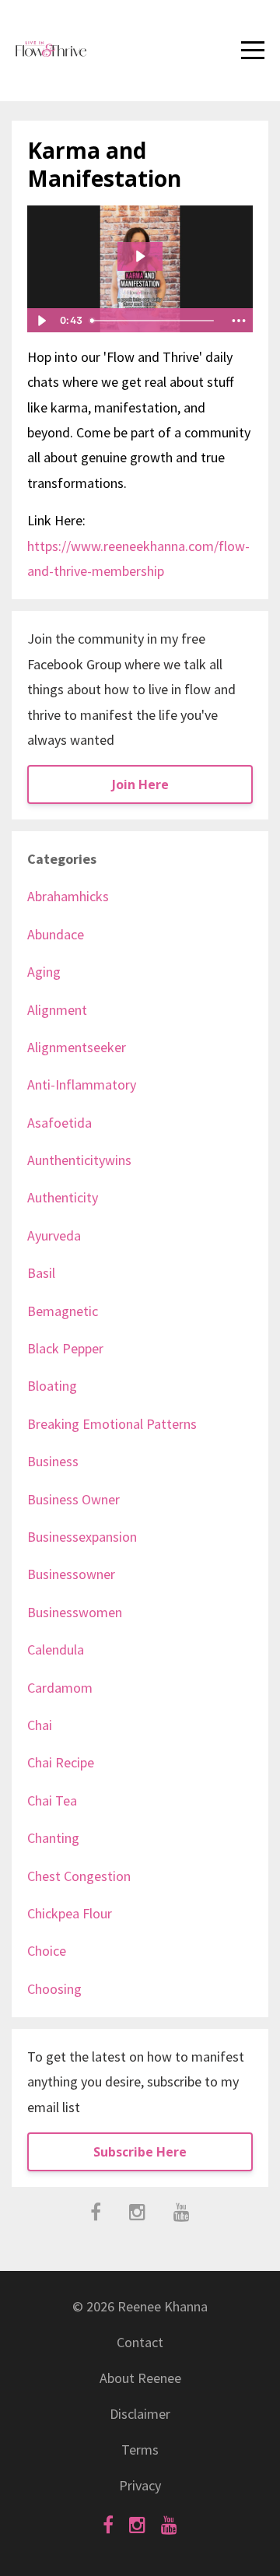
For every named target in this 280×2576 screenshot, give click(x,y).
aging (44, 972)
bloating (52, 1386)
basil (41, 1273)
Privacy (140, 2485)
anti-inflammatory (82, 1084)
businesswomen (75, 1612)
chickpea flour (70, 1913)
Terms (140, 2450)
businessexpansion (82, 1537)
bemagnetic (63, 1311)
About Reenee (140, 2378)
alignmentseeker (77, 1047)
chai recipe (61, 1762)
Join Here (140, 784)
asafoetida (59, 1123)
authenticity (63, 1197)
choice (47, 1951)
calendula (56, 1649)
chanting (53, 1838)
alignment (57, 1010)
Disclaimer (140, 2414)
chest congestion (79, 1876)
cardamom (60, 1688)
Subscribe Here (140, 2152)
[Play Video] (41, 321)
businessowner (71, 1574)
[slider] (154, 321)
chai (40, 1725)
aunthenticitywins (79, 1160)
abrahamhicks (68, 896)
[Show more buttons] (239, 321)
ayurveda (54, 1235)
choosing (54, 1989)
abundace (56, 934)
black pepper (65, 1348)
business (53, 1461)
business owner (73, 1499)
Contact (140, 2342)
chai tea (52, 1800)
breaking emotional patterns (112, 1424)
